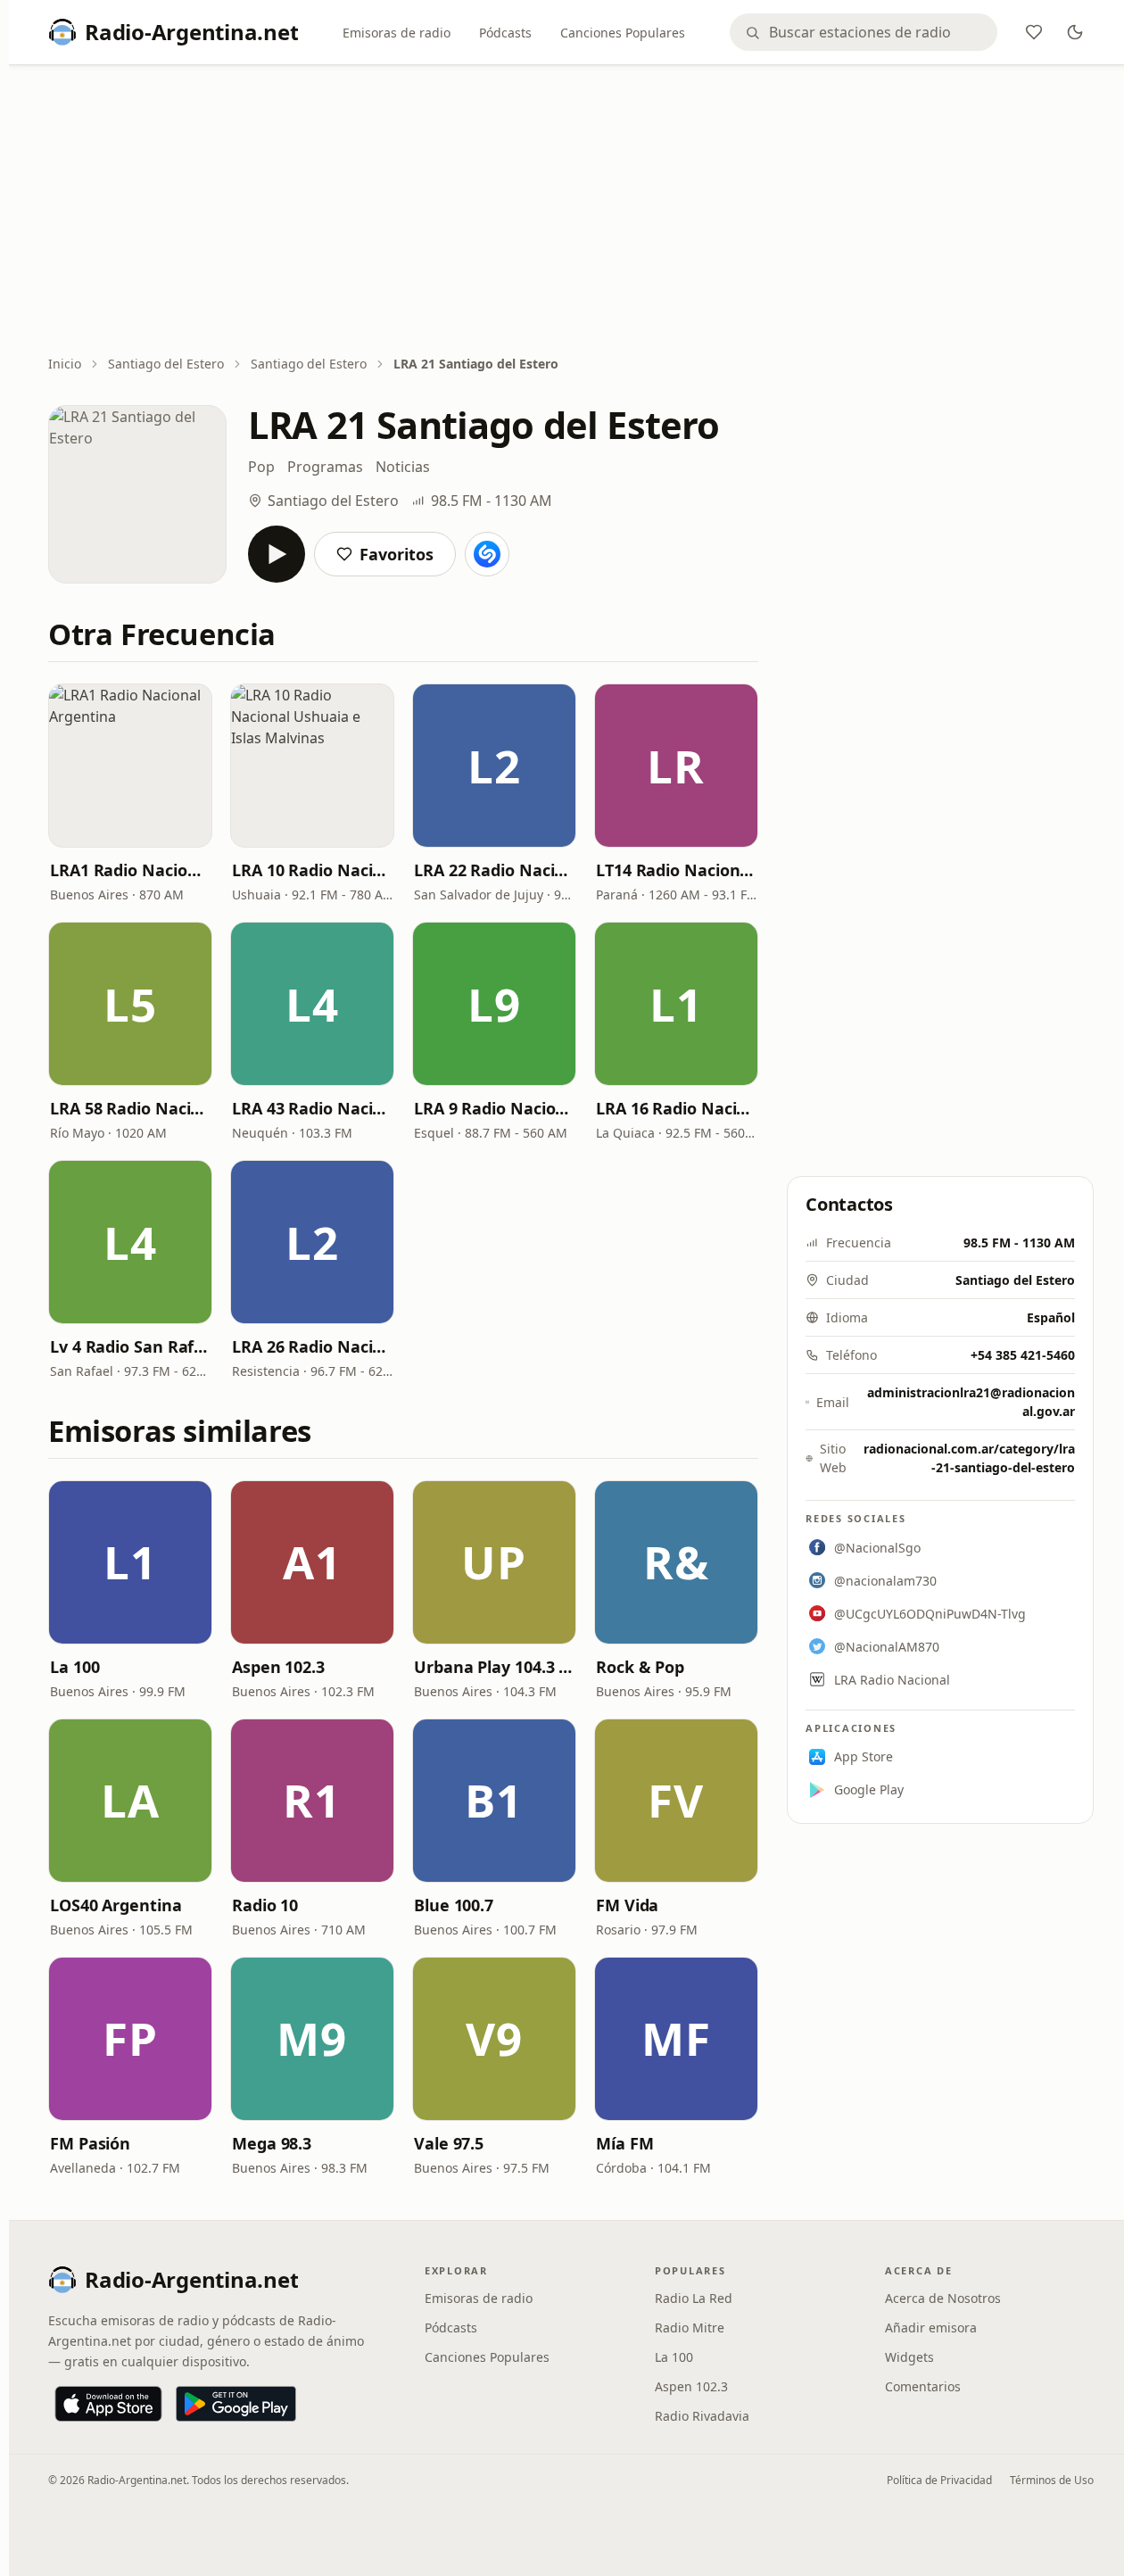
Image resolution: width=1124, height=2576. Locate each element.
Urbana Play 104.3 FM (494, 1667)
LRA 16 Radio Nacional (676, 1108)
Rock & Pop (640, 1667)
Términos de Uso (1052, 2480)
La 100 (74, 1667)
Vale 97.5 (449, 2143)
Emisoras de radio (397, 33)
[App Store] (108, 2404)
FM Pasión (90, 2143)
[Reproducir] (277, 554)
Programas (325, 467)
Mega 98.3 (272, 2143)
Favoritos (397, 554)
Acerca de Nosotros (943, 2298)
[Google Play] (236, 2404)
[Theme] (1075, 32)
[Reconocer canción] (487, 554)
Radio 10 (265, 1905)
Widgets (909, 2357)
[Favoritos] (1034, 32)
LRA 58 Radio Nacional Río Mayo (130, 1108)
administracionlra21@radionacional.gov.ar (971, 1402)
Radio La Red (694, 2298)
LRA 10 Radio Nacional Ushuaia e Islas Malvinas (312, 870)
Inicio (65, 364)
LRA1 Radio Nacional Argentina (130, 870)
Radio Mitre (690, 2328)
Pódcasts (505, 33)
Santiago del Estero (166, 364)
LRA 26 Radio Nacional (312, 1346)
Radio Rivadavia (702, 2416)
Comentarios (923, 2386)
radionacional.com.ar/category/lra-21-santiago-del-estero (969, 1458)
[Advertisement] (571, 211)
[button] (130, 766)
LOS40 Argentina (116, 1905)
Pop (261, 467)
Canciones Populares (623, 33)
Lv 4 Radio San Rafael (130, 1346)
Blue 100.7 (454, 1905)
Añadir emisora (931, 2328)
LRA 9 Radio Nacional (494, 1108)
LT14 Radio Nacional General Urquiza (676, 870)
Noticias (403, 467)
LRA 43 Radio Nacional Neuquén (312, 1108)
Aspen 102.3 (278, 1667)
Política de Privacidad (939, 2480)
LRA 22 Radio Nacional (494, 870)
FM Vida (627, 1905)
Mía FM (624, 2143)
